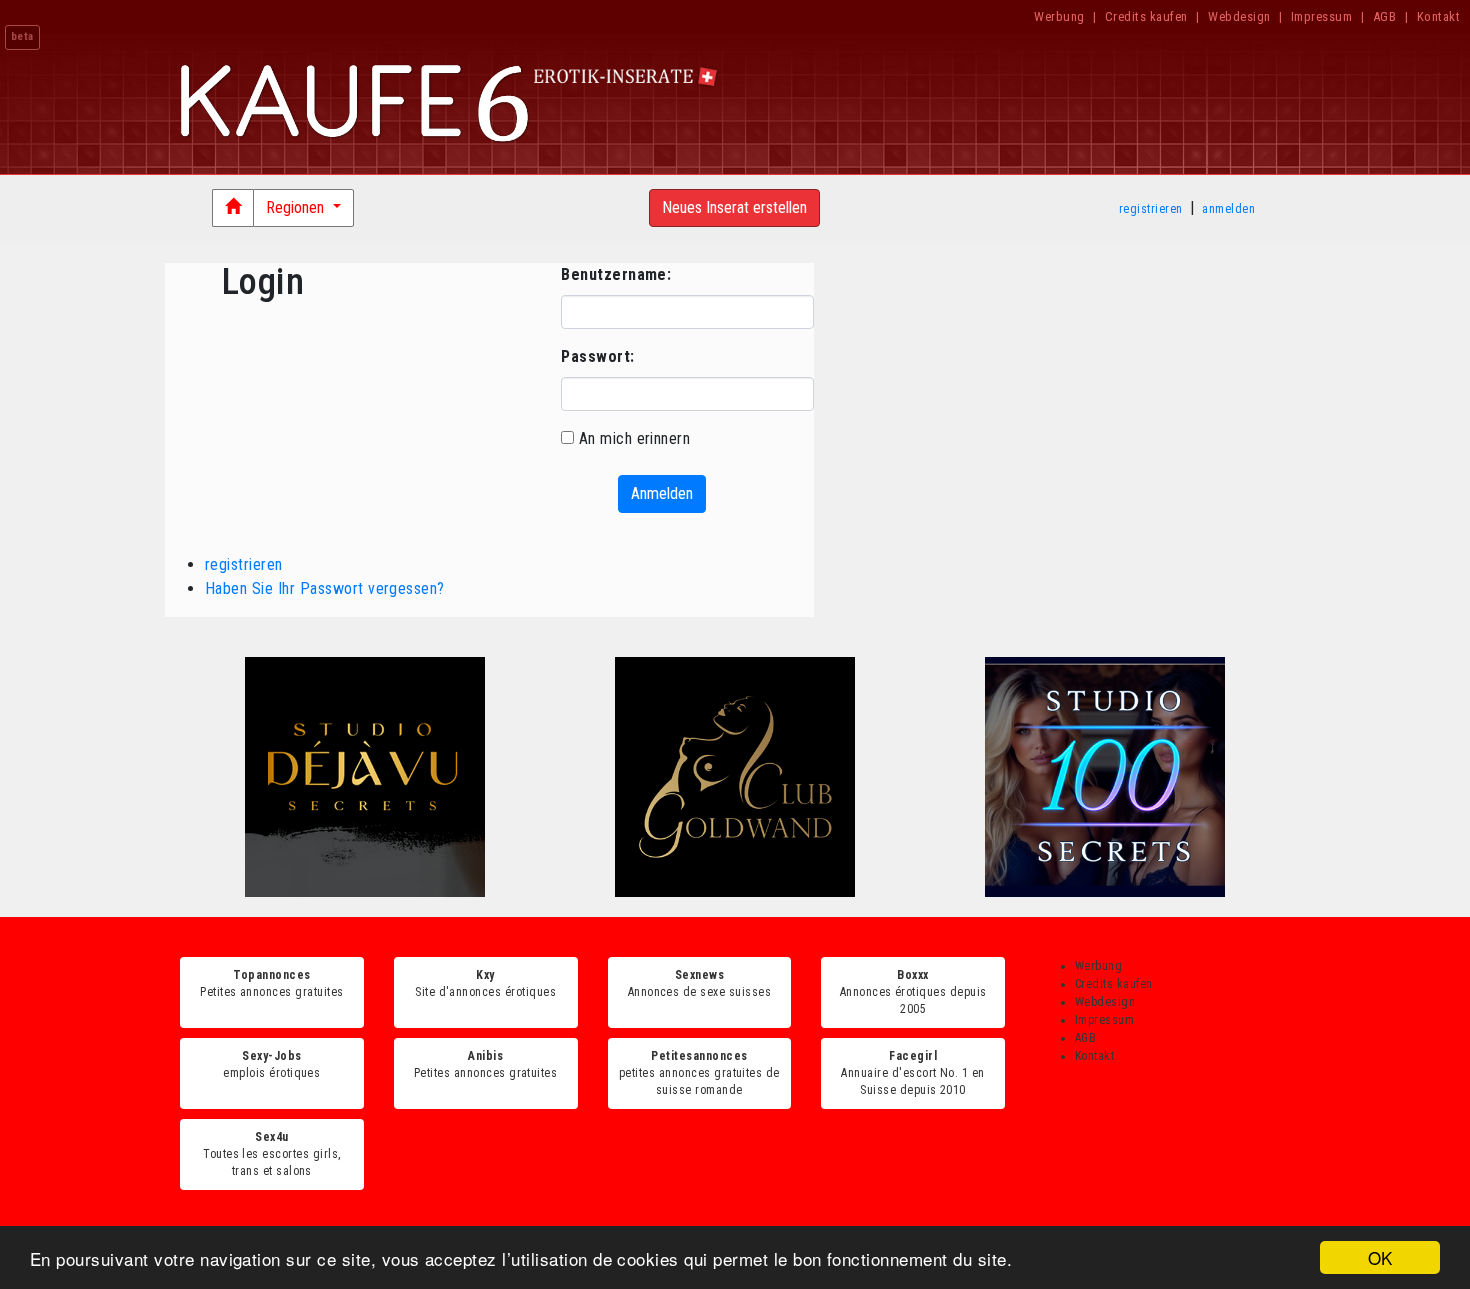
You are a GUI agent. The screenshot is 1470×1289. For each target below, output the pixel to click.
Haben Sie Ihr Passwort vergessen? (325, 588)
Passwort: (597, 356)
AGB (1384, 16)
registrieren (1151, 209)
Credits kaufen (1146, 16)
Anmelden (662, 493)
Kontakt (1438, 16)
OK (1380, 1257)
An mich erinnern (635, 438)
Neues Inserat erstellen (734, 207)
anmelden (1228, 209)
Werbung (1059, 16)
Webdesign (1239, 16)
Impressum (1321, 16)
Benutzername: (616, 274)
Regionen (297, 207)
